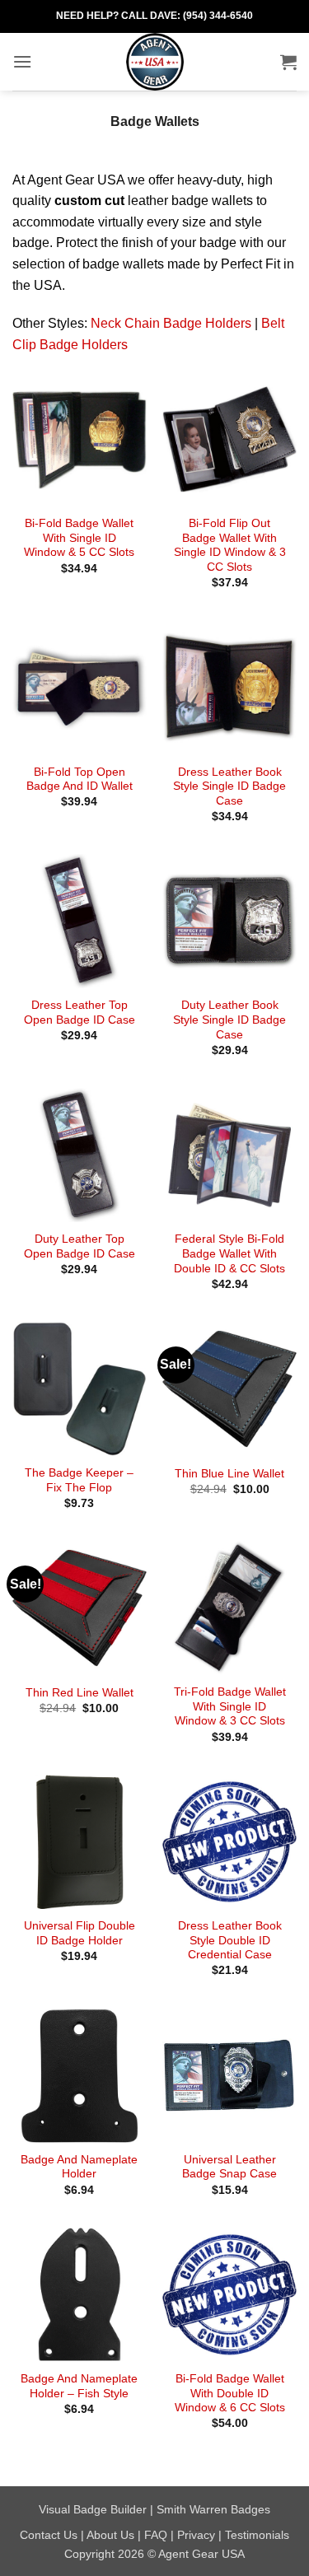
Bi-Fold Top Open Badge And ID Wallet (80, 779)
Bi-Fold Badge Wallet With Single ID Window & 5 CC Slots (79, 538)
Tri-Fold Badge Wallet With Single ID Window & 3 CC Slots (230, 1706)
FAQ (156, 2535)
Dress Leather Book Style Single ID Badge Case (229, 786)
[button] (22, 61)
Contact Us (49, 2535)
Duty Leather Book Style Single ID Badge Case (229, 1020)
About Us (110, 2535)
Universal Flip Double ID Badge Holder (80, 1933)
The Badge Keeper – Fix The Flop (79, 1480)
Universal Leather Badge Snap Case (229, 2167)
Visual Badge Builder (93, 2509)
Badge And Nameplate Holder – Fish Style (79, 2386)
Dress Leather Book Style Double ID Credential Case (230, 1940)
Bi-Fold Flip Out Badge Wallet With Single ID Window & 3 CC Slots (230, 545)
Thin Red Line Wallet (80, 1693)
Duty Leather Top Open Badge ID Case (80, 1246)
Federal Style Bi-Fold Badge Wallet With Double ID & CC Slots (229, 1253)
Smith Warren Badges (213, 2509)
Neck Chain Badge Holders (171, 323)
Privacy (196, 2535)
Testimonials (257, 2535)
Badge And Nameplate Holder (79, 2167)
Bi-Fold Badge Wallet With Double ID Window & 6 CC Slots (230, 2393)
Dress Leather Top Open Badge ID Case (80, 1013)
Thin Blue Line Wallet (229, 1474)
